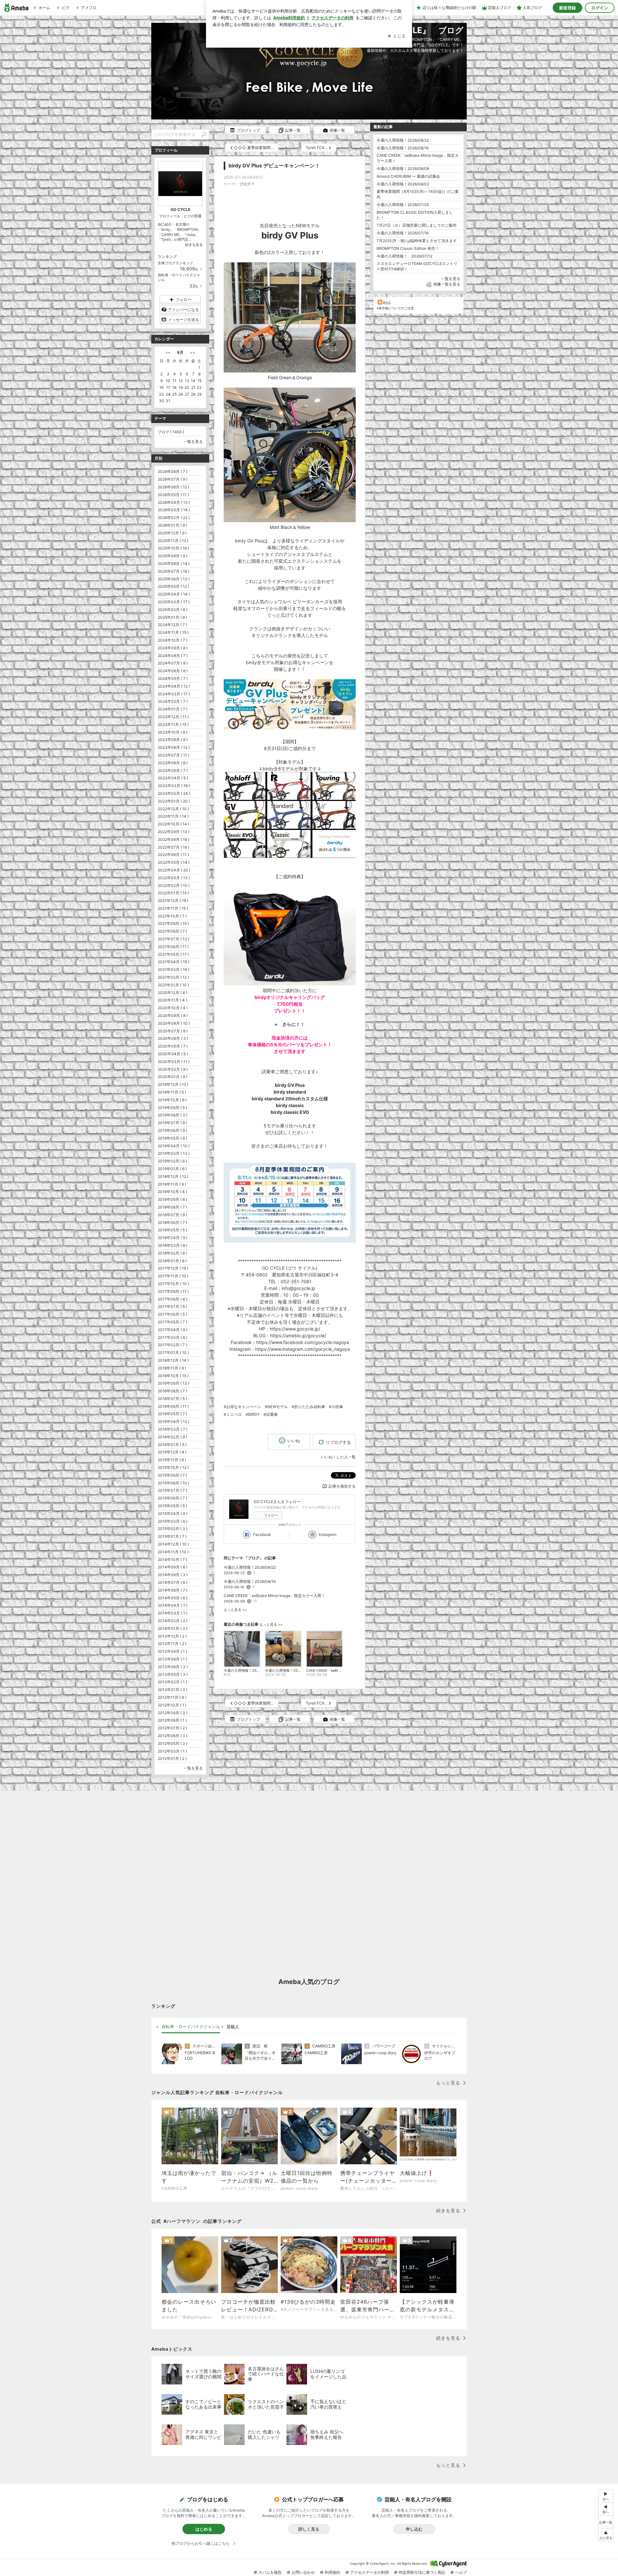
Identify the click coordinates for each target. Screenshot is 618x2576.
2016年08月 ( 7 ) (172, 1391)
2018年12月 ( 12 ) (173, 1176)
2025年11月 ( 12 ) (173, 541)
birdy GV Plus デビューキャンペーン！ (274, 166)
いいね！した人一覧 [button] (338, 1457)
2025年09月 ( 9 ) (173, 556)
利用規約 (332, 2572)
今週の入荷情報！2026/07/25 (403, 205)
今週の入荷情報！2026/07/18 (403, 233)
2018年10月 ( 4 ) (172, 1192)
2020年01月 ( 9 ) (173, 1077)
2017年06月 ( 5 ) (172, 1314)
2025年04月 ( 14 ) (174, 594)
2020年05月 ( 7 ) (173, 1046)
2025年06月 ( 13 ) (174, 579)
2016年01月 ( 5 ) (172, 1445)
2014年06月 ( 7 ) (173, 1590)
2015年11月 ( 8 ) (172, 1460)
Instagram (328, 1534)
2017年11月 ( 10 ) (173, 1276)
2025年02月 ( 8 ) (173, 610)
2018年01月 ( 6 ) (172, 1261)
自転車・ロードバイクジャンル (191, 2026)
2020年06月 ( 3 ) (173, 1038)
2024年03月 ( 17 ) (174, 694)
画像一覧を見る (447, 284)
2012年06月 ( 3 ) (173, 1736)
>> (192, 352)
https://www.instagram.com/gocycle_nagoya (303, 1349)
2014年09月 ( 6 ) (173, 1567)
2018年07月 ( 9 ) (172, 1215)
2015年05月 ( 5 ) (172, 1506)
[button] (606, 2535)
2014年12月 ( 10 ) (173, 1544)
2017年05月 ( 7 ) (172, 1322)
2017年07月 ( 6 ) (172, 1307)
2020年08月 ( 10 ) (174, 1023)
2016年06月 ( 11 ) (173, 1406)
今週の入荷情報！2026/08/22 (250, 1567)
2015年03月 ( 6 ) (173, 1521)
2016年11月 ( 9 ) (172, 1368)
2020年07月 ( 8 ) (173, 1031)
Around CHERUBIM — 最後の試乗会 (408, 176)
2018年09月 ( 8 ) (172, 1199)
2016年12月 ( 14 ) (173, 1360)
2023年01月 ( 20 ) (174, 801)
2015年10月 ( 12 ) (173, 1467)
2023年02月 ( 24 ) (174, 793)
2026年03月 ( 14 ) (174, 510)
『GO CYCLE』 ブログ (418, 30)
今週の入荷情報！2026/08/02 (403, 184)
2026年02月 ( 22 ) (174, 517)
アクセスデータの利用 (370, 2572)
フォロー (271, 1515)
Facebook (262, 1534)
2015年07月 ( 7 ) (172, 1490)
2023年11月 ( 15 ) (173, 724)
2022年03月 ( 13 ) (174, 878)
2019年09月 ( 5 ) (172, 1108)
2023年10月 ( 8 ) (173, 732)
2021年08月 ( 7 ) (172, 931)
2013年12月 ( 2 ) (172, 1636)
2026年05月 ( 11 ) (173, 495)
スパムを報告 (270, 2572)
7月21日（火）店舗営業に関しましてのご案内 (417, 225)
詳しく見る (309, 2529)
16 (161, 387)
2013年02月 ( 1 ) (172, 1682)
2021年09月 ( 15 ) (173, 923)
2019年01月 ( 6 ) (172, 1169)
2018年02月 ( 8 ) (172, 1253)
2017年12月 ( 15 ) (173, 1268)
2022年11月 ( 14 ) (173, 816)
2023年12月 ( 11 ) (173, 717)
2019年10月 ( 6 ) (172, 1100)
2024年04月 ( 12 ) (174, 686)
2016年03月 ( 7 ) (173, 1429)
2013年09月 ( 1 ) (172, 1651)
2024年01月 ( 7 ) (173, 709)
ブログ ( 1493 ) (171, 432)
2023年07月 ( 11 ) (173, 755)
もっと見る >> (235, 1610)
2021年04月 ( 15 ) (173, 962)
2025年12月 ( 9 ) (172, 533)
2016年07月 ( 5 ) (172, 1399)
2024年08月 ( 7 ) (173, 656)
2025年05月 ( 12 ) (173, 586)
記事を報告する (342, 1486)
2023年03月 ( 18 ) (174, 786)
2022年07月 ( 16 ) (173, 847)
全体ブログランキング (175, 263)
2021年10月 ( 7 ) (172, 916)
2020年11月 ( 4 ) (172, 1000)
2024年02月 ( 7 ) (173, 701)
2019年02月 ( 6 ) (172, 1161)
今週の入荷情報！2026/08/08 (403, 169)
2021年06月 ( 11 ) (173, 947)
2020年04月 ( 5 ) (173, 1054)
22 (199, 387)
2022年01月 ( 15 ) (173, 893)
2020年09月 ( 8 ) (173, 1015)
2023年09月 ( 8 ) (173, 740)
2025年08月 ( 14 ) (174, 564)
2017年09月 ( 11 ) (173, 1291)
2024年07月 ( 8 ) (173, 663)
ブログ (245, 184)
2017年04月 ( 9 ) (173, 1330)
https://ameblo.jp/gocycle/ (298, 1335)
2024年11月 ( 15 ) (173, 632)
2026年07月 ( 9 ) (173, 479)
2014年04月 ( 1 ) (173, 1605)
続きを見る (194, 245)
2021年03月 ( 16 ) (173, 969)
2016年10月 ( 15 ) (173, 1376)
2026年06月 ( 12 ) (173, 487)
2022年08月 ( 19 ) (173, 839)
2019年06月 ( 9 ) (172, 1130)
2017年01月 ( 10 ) (173, 1353)
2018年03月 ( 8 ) (173, 1245)
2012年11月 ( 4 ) (172, 1697)
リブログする (338, 1442)
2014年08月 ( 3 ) (173, 1575)
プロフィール (170, 216)
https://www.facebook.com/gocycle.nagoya (303, 1342)
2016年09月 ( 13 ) (173, 1383)
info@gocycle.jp (299, 1288)
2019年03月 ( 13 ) (174, 1153)
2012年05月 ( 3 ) (173, 1743)
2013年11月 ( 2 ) (172, 1644)
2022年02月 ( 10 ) (174, 885)
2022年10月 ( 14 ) (173, 824)
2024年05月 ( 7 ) (173, 678)
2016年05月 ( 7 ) (172, 1414)
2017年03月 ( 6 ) (173, 1337)
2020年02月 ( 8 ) (173, 1069)
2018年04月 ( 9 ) (173, 1238)
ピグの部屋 (193, 216)
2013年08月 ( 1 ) (172, 1659)
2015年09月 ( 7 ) (172, 1475)
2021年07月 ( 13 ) (173, 939)
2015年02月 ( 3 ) (173, 1529)
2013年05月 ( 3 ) (173, 1674)
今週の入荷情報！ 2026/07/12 (404, 256)
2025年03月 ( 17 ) (174, 602)
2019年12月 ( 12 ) (173, 1084)
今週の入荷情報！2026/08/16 (250, 1581)
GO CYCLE (180, 209)
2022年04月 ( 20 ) (174, 870)
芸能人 (233, 2026)
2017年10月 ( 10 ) (173, 1284)
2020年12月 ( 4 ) (173, 993)
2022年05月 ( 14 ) (174, 862)
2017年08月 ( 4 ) (173, 1299)
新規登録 (567, 8)
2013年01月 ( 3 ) (173, 1690)
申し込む (414, 2529)
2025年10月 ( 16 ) (173, 548)
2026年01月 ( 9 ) (172, 525)
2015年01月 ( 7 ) (172, 1536)
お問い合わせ (303, 2572)
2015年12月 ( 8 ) (172, 1452)
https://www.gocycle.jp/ (295, 1329)
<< (168, 352)
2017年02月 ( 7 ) (172, 1345)
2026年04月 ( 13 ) (174, 502)
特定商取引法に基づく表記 (422, 2572)
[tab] (191, 2027)
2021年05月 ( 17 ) (173, 954)
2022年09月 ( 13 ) (174, 832)
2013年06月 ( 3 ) (173, 1667)
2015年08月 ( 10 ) (173, 1483)
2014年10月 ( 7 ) (172, 1560)
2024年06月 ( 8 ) (173, 671)
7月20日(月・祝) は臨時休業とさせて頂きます (417, 241)
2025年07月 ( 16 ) (173, 571)
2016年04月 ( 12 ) (173, 1421)
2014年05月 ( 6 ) (173, 1598)
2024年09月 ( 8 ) (173, 648)
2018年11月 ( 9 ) (172, 1184)
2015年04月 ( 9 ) (173, 1514)
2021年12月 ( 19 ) (173, 901)
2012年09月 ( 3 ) (173, 1713)
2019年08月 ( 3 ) (173, 1115)
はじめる (204, 2529)
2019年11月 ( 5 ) (172, 1092)
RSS (387, 303)
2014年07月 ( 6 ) (173, 1582)
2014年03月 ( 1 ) (173, 1613)
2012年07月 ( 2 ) (172, 1728)
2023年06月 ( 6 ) (173, 763)
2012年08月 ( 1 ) (172, 1720)
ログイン (600, 8)
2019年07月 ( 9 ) (172, 1123)
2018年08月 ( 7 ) (172, 1207)
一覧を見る (451, 279)
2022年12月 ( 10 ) (173, 809)
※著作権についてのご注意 (395, 308)
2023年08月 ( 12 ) (174, 747)
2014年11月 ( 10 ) (173, 1552)
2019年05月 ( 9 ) (172, 1138)
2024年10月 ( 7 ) (173, 640)
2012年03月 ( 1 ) (172, 1751)
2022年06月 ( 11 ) (173, 855)
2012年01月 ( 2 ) (172, 1758)
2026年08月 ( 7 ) (173, 471)
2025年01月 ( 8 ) (172, 617)
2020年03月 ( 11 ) (174, 1062)
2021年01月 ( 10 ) (173, 985)
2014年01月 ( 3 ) (173, 1628)
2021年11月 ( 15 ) (173, 908)
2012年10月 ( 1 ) (172, 1705)
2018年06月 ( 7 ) (172, 1222)
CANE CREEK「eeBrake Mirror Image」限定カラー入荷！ (274, 1596)
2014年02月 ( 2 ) (173, 1621)
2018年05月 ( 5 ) (172, 1230)
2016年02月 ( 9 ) (172, 1437)
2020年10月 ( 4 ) (173, 1008)
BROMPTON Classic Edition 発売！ (408, 248)
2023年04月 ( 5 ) (173, 778)
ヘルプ (461, 2572)
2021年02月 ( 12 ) (173, 977)
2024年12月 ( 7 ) (172, 625)
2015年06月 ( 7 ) (172, 1498)
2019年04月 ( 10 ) (174, 1146)
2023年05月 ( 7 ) (173, 771)
